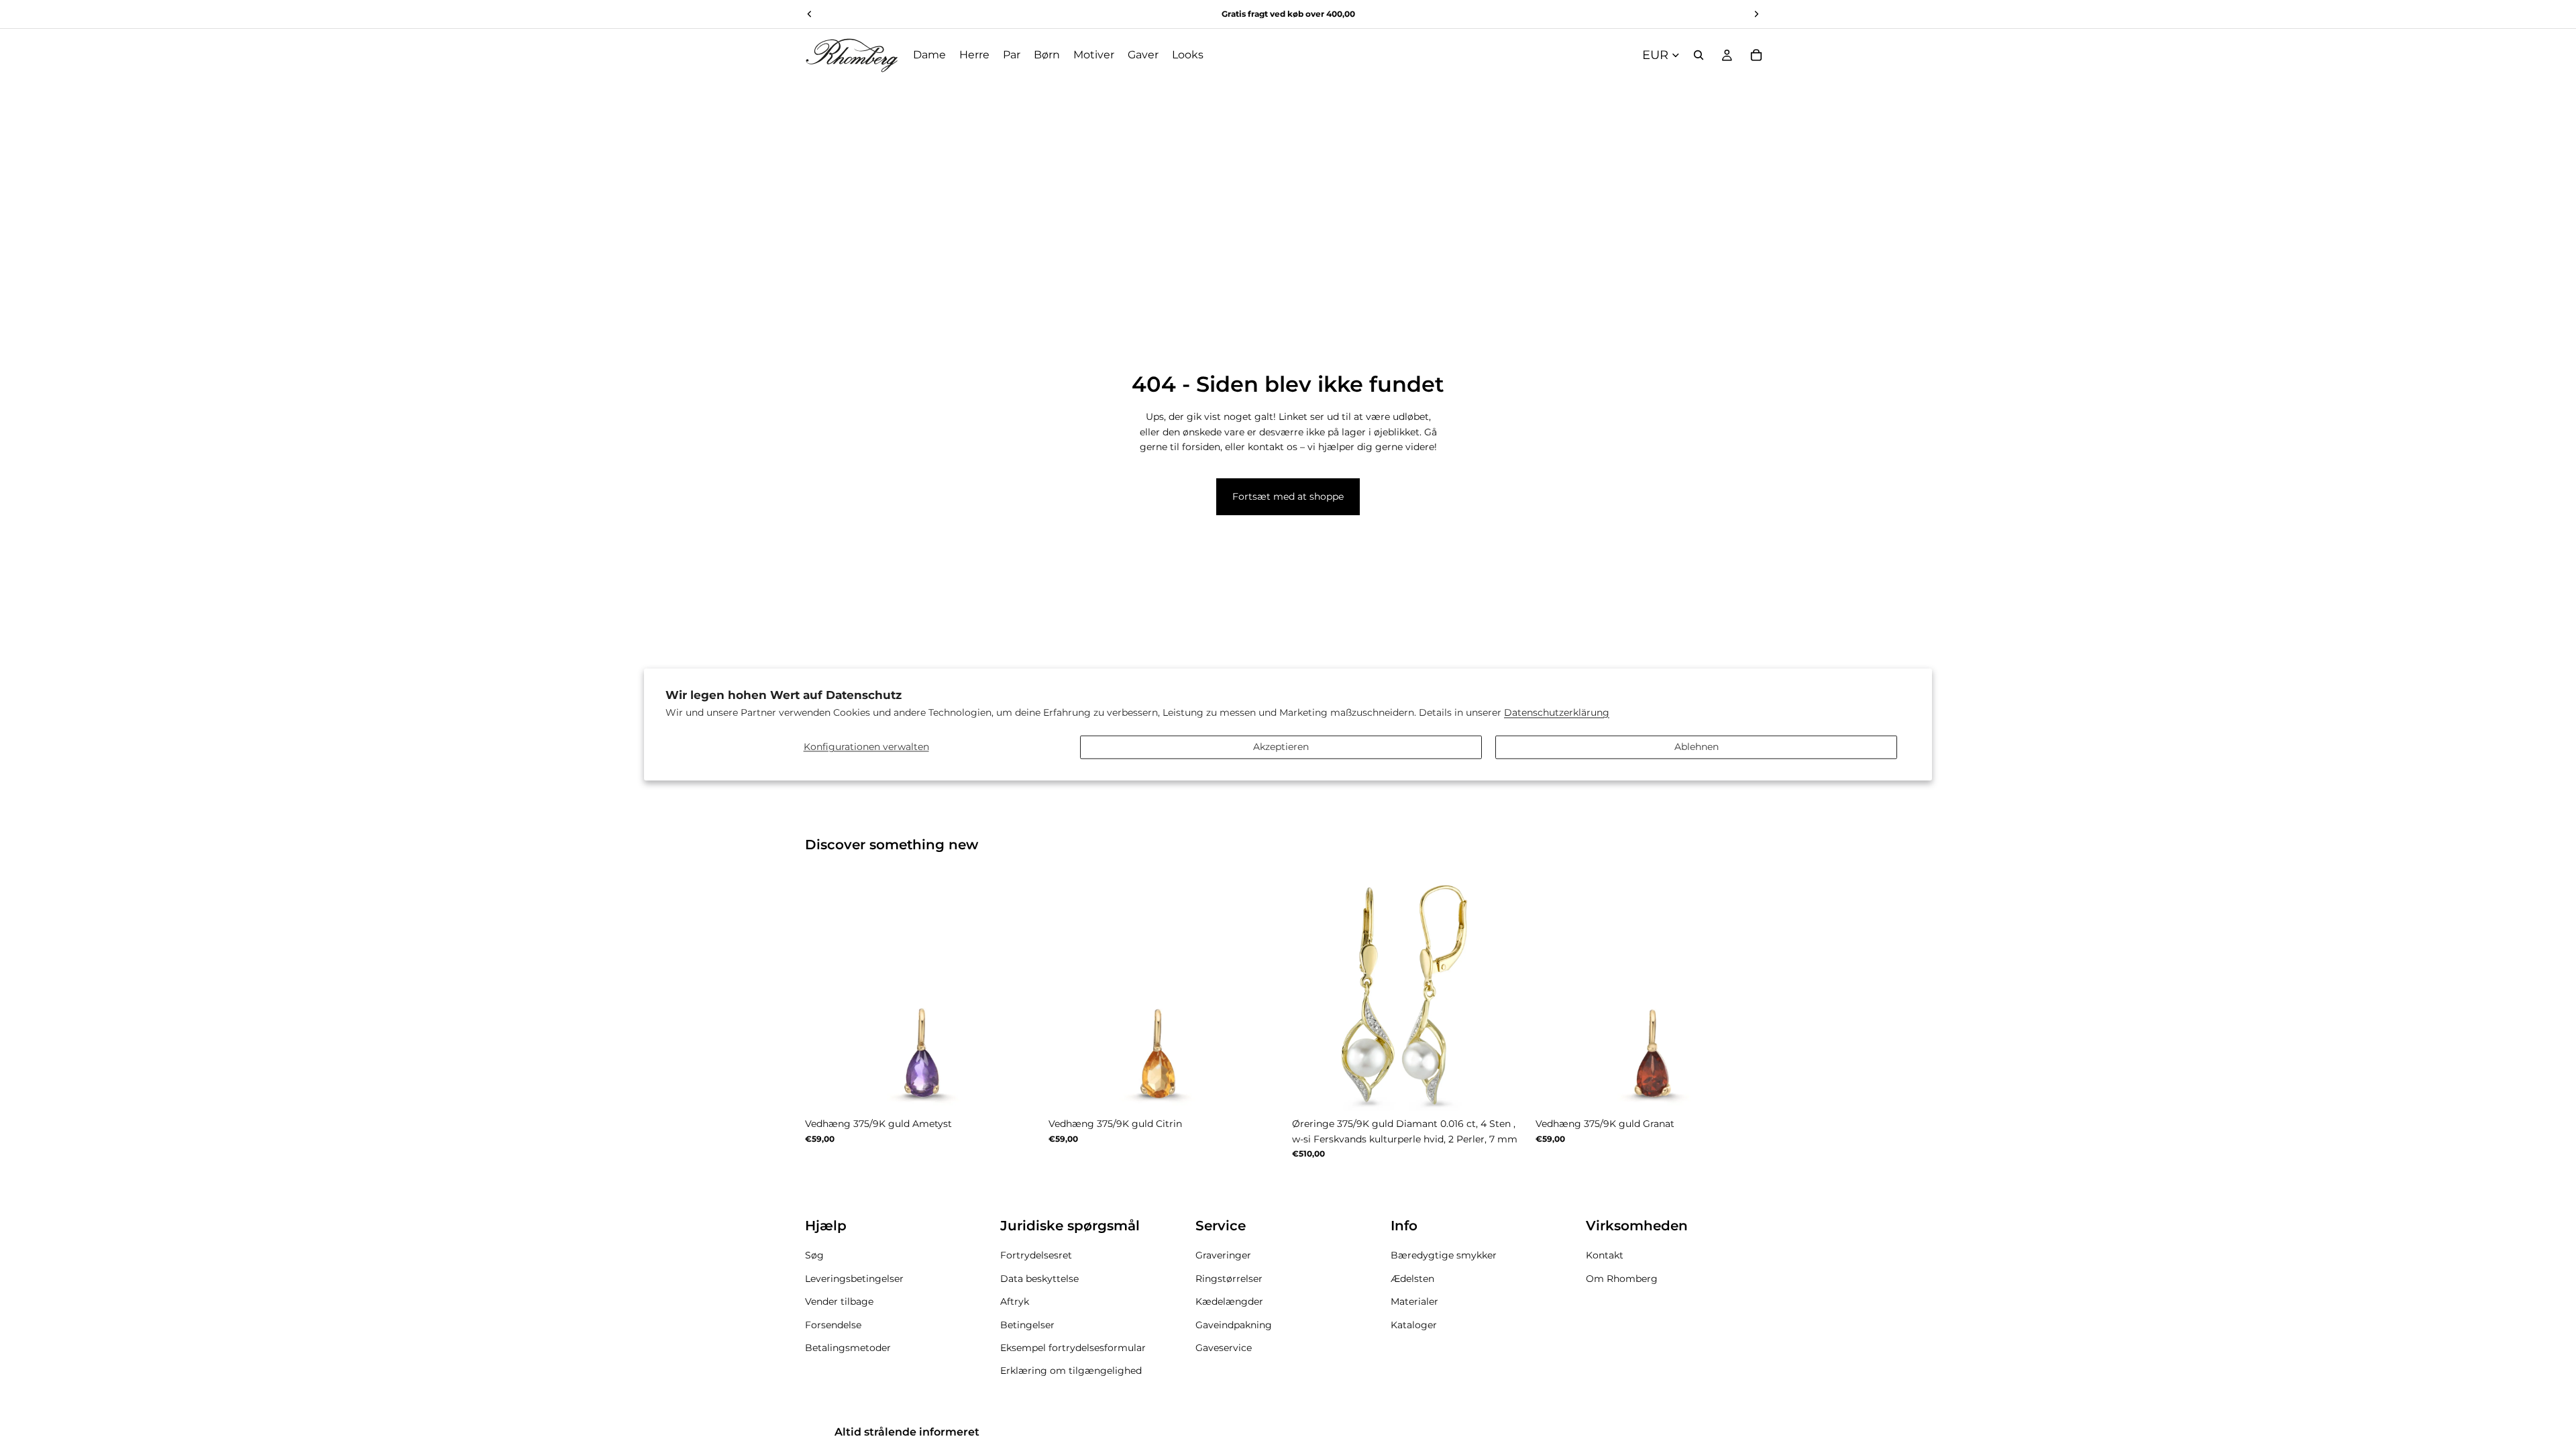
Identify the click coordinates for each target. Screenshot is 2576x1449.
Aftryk (1015, 1301)
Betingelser (1027, 1324)
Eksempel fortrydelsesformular (1073, 1347)
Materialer (1414, 1301)
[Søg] (1699, 55)
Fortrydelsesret (1036, 1255)
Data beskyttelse (1039, 1278)
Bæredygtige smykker (1444, 1255)
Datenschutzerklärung (1557, 713)
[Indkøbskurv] (1756, 55)
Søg (814, 1255)
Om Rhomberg (1622, 1278)
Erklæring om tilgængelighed (1071, 1371)
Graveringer (1223, 1255)
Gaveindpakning (1234, 1324)
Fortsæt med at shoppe (1288, 496)
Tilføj (1518, 1090)
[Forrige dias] (825, 994)
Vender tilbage (839, 1301)
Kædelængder (1229, 1301)
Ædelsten (1412, 1278)
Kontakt (1605, 1255)
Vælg (1031, 1090)
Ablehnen (1697, 747)
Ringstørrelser (1229, 1278)
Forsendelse (833, 1324)
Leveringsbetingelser (854, 1278)
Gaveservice (1224, 1347)
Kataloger (1414, 1324)
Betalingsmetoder (848, 1347)
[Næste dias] (1020, 994)
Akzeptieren (1281, 747)
